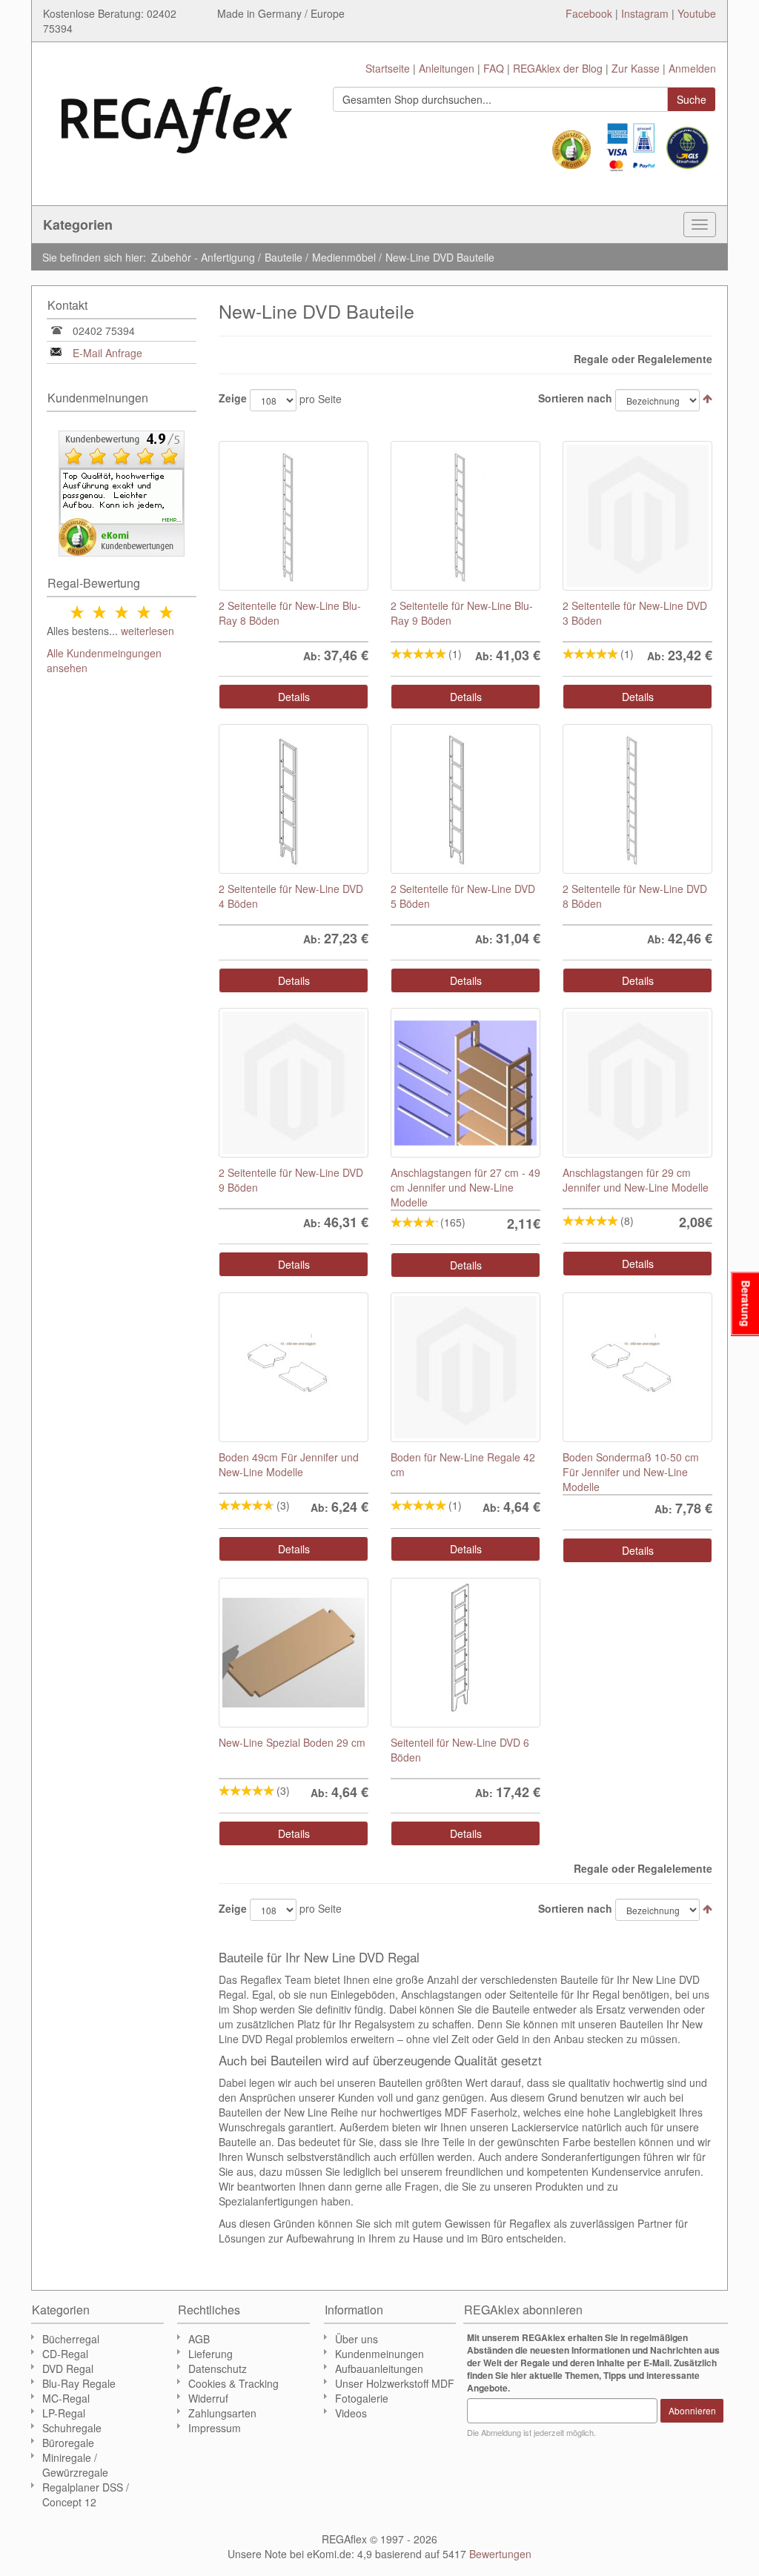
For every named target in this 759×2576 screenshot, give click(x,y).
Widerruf (208, 2398)
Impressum (215, 2428)
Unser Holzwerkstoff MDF (395, 2383)
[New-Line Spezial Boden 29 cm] (294, 1653)
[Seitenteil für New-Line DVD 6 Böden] (465, 1653)
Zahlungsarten (222, 2413)
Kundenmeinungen (379, 2354)
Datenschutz (218, 2368)
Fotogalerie (362, 2398)
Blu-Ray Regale (79, 2383)
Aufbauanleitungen (379, 2368)
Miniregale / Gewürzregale (75, 2465)
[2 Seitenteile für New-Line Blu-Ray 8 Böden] (294, 516)
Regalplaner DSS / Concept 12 (86, 2494)
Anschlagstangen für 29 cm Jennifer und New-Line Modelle (636, 1180)
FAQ (494, 68)
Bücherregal (71, 2339)
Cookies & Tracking (233, 2383)
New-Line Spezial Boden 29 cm (292, 1742)
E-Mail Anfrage (107, 353)
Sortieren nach (575, 398)
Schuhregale (72, 2428)
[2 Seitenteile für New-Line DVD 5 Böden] (465, 799)
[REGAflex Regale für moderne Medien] (177, 113)
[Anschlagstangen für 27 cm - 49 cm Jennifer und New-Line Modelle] (465, 1083)
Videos (351, 2413)
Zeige (233, 398)
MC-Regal (66, 2398)
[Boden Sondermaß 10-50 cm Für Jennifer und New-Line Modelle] (637, 1367)
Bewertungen (500, 2554)
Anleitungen (447, 68)
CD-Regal (65, 2354)
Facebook (589, 13)
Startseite (388, 68)
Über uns (357, 2339)
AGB (199, 2339)
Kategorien (78, 225)
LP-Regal (64, 2413)
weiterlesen (148, 631)
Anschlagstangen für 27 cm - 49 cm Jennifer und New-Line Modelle (465, 1187)
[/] (294, 1083)
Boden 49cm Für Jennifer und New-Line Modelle (289, 1464)
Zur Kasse (636, 68)
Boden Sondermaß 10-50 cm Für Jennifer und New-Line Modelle (631, 1472)
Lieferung (211, 2354)
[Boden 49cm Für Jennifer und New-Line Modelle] (294, 1367)
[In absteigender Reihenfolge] (707, 398)
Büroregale (68, 2443)
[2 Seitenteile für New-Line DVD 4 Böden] (294, 799)
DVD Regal (68, 2368)
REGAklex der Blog (558, 68)
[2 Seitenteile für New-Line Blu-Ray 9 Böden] (465, 516)
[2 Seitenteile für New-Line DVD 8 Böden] (637, 799)
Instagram (645, 13)
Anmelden (692, 68)
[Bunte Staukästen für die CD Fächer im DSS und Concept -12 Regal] (637, 516)
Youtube (697, 13)
